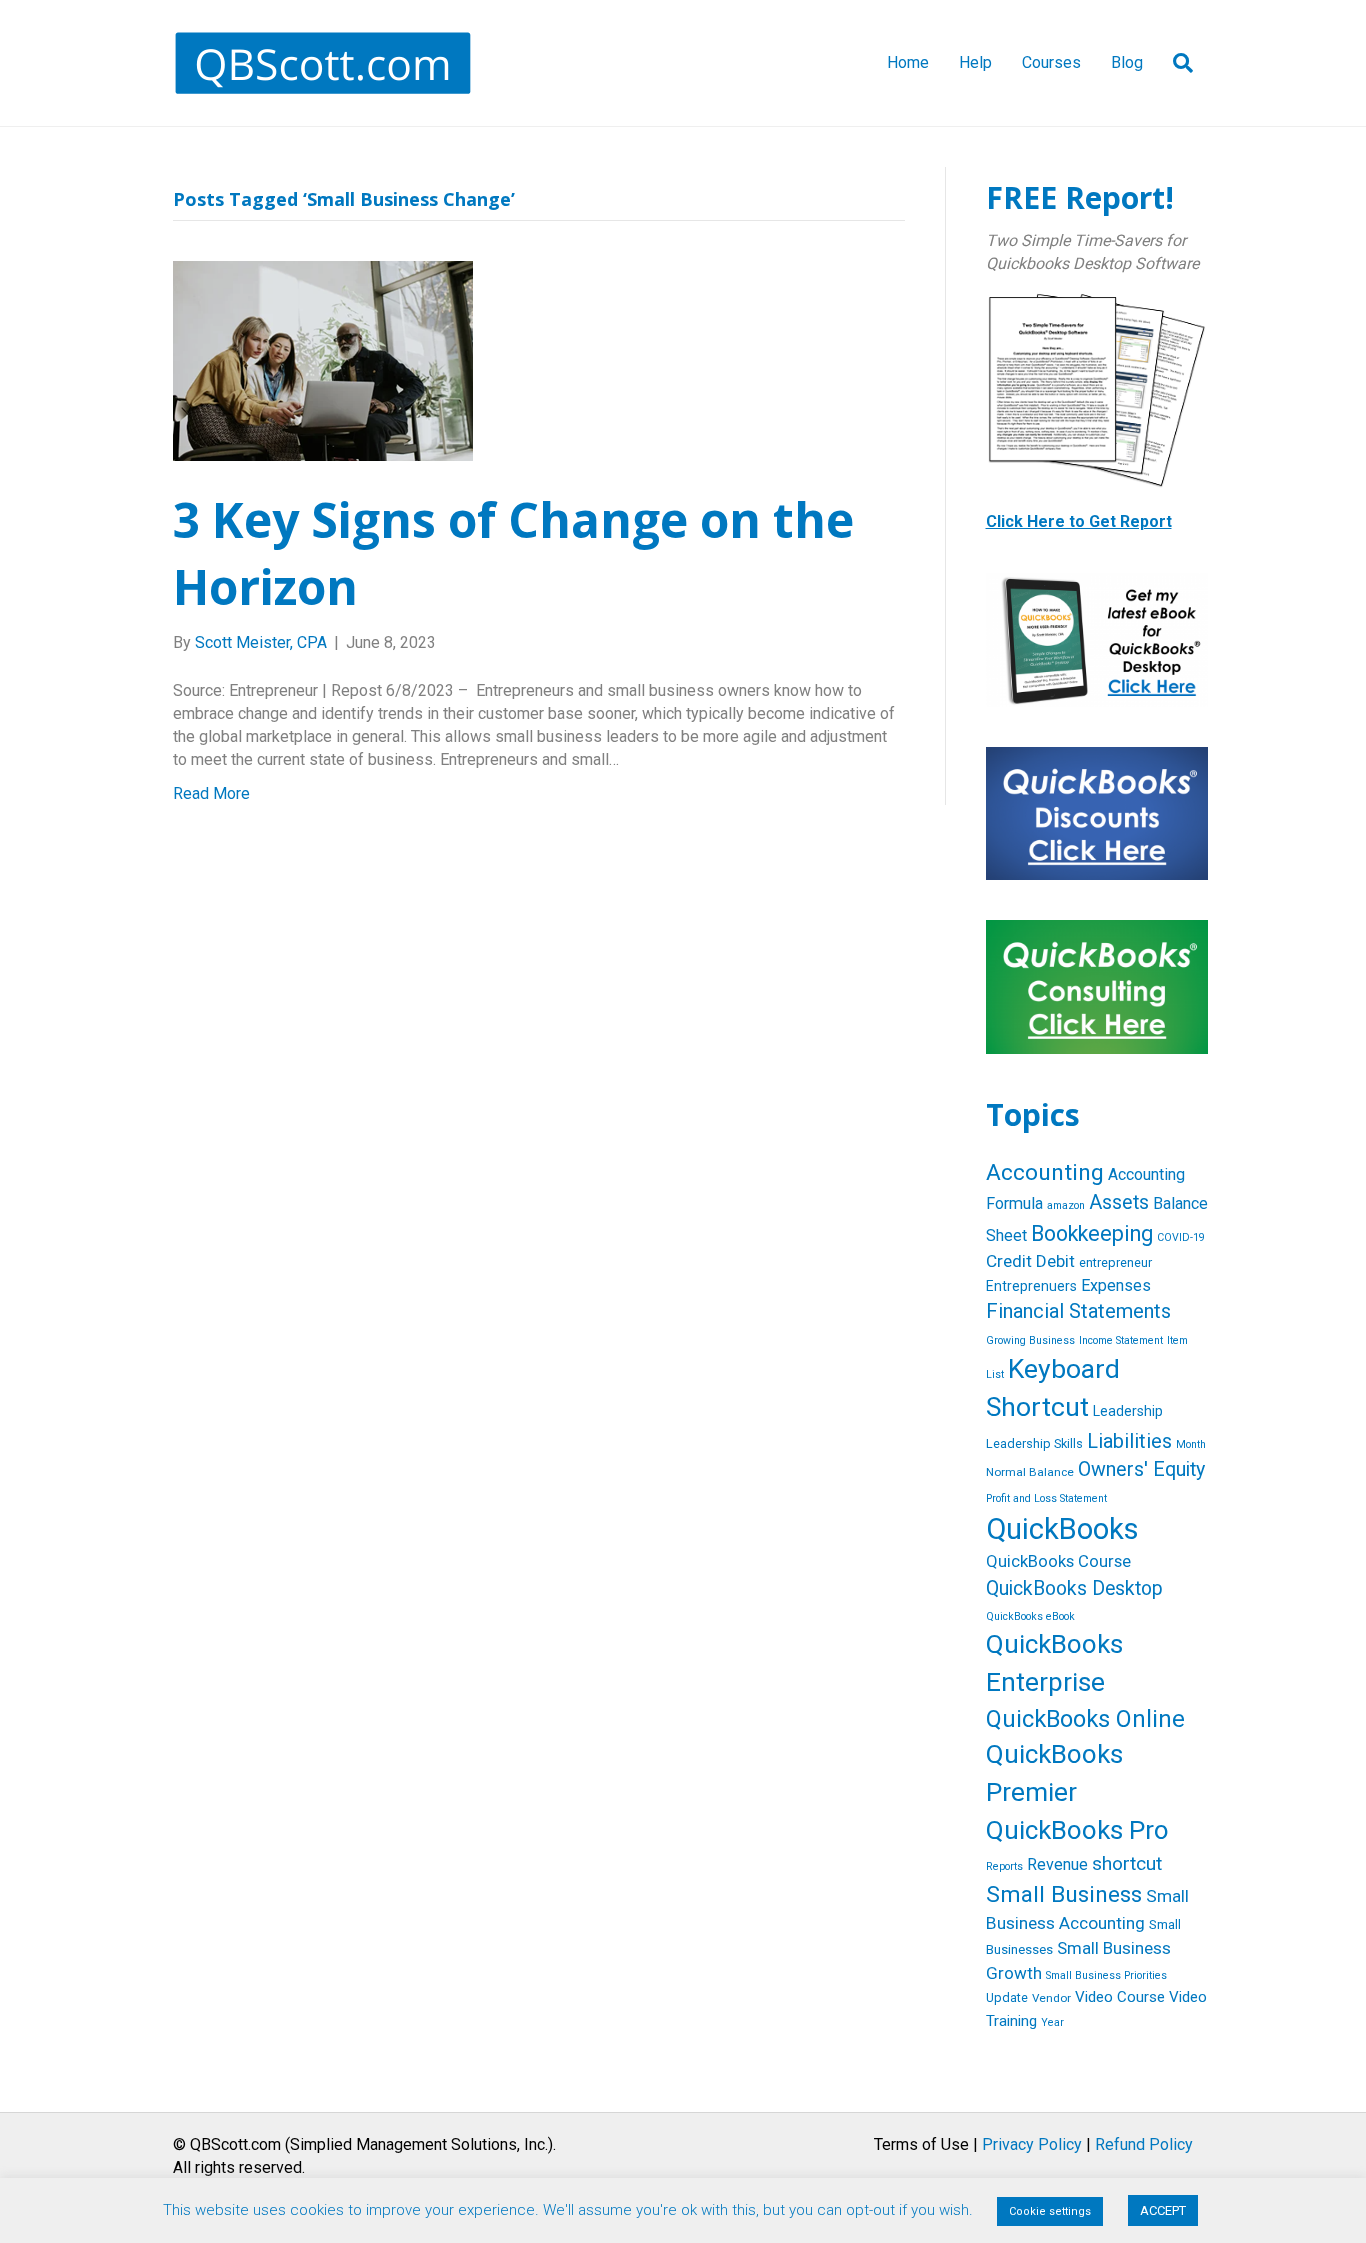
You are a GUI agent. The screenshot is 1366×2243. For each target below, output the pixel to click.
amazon (1066, 1205)
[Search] (1175, 63)
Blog (1127, 62)
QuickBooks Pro (1077, 1830)
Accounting (1045, 1172)
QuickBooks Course (1058, 1561)
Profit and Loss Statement (1046, 1498)
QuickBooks (1062, 1529)
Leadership (1128, 1411)
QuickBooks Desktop (1074, 1588)
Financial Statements (1078, 1311)
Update (1007, 1997)
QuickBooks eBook (1030, 1616)
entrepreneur (1115, 1262)
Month (1191, 1444)
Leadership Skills (1034, 1443)
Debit (1055, 1261)
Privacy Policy (1032, 2144)
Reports (1004, 1866)
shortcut (1127, 1863)
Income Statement (1121, 1340)
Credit (1009, 1261)
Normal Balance (1030, 1472)
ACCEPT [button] (1163, 2210)
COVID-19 (1181, 1237)
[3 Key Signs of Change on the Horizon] (323, 359)
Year (1052, 2022)
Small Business (1064, 1894)
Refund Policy (1144, 2144)
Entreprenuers (1031, 1286)
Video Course (1120, 1997)
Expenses (1116, 1285)
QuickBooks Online (1085, 1719)
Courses (1051, 62)
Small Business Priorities (1106, 1975)
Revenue (1057, 1864)
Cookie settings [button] (1050, 2211)
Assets (1119, 1202)
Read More (211, 793)
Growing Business (1030, 1340)
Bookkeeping (1092, 1233)
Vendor (1051, 1998)
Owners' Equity (1141, 1469)
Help (975, 62)
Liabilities (1129, 1441)
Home (908, 62)
